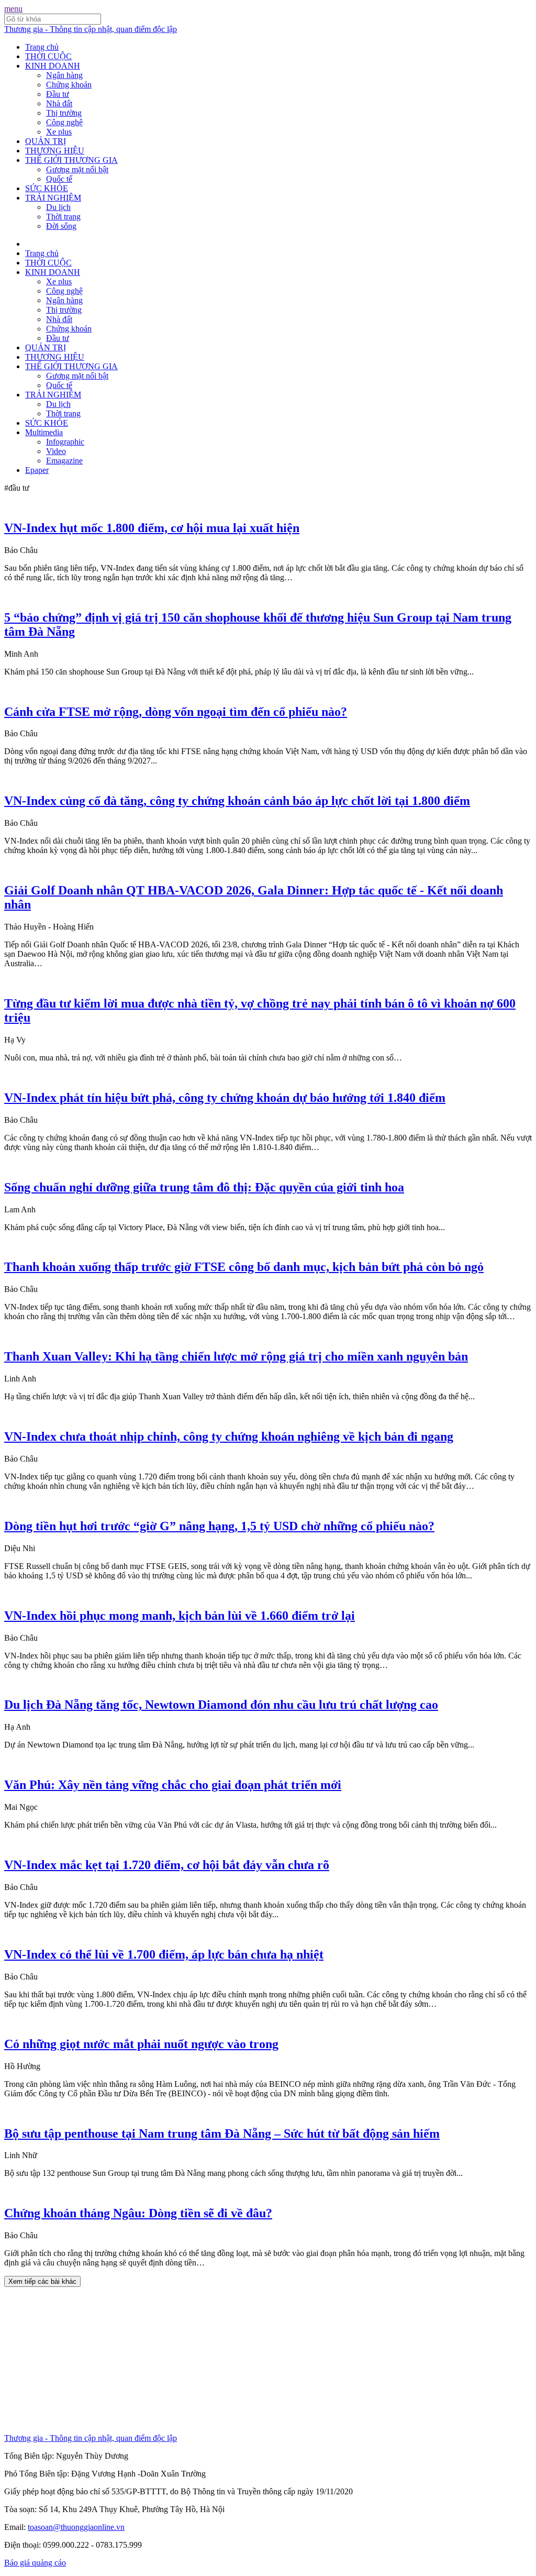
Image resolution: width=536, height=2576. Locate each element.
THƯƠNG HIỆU (55, 151)
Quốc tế (59, 179)
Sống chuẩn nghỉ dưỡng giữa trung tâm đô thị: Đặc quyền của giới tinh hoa (204, 1187)
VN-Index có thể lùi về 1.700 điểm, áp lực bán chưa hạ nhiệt (164, 1954)
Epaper (37, 470)
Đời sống (61, 226)
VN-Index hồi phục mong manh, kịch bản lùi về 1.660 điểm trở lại (180, 1616)
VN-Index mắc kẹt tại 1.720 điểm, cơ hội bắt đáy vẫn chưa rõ (167, 1865)
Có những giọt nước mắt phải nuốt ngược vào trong (141, 2044)
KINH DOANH (53, 66)
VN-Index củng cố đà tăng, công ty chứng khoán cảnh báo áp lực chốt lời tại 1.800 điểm (237, 801)
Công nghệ (64, 122)
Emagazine (64, 461)
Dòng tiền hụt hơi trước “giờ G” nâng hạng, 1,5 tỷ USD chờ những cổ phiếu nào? (219, 1526)
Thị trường (64, 113)
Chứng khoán (69, 85)
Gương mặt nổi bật (77, 169)
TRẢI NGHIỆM (53, 198)
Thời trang (63, 217)
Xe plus (59, 132)
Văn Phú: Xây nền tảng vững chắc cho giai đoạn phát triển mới (173, 1785)
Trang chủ (42, 47)
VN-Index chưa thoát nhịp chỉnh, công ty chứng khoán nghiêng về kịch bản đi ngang (229, 1436)
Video (56, 451)
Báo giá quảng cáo (35, 2563)
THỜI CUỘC (48, 56)
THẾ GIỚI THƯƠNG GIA (71, 160)
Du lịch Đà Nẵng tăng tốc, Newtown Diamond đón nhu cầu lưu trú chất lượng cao (221, 1705)
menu (13, 9)
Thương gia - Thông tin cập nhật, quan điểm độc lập (91, 29)
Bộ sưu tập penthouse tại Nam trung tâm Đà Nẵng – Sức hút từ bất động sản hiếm (222, 2133)
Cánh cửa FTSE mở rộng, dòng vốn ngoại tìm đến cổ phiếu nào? (176, 712)
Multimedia (44, 432)
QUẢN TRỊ (46, 141)
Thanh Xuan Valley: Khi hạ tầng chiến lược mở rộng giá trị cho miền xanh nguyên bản (236, 1356)
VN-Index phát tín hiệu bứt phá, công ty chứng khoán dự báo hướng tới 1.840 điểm (225, 1098)
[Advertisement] (268, 2360)
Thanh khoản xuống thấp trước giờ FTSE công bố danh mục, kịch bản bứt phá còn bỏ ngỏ (244, 1267)
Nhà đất (59, 103)
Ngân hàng (64, 75)
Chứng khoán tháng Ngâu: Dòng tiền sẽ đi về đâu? (138, 2213)
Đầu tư (58, 94)
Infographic (65, 442)
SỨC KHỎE (47, 188)
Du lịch (58, 207)
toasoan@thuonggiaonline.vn (76, 2527)
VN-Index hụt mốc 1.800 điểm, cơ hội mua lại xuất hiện (152, 528)
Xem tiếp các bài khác (42, 2281)
